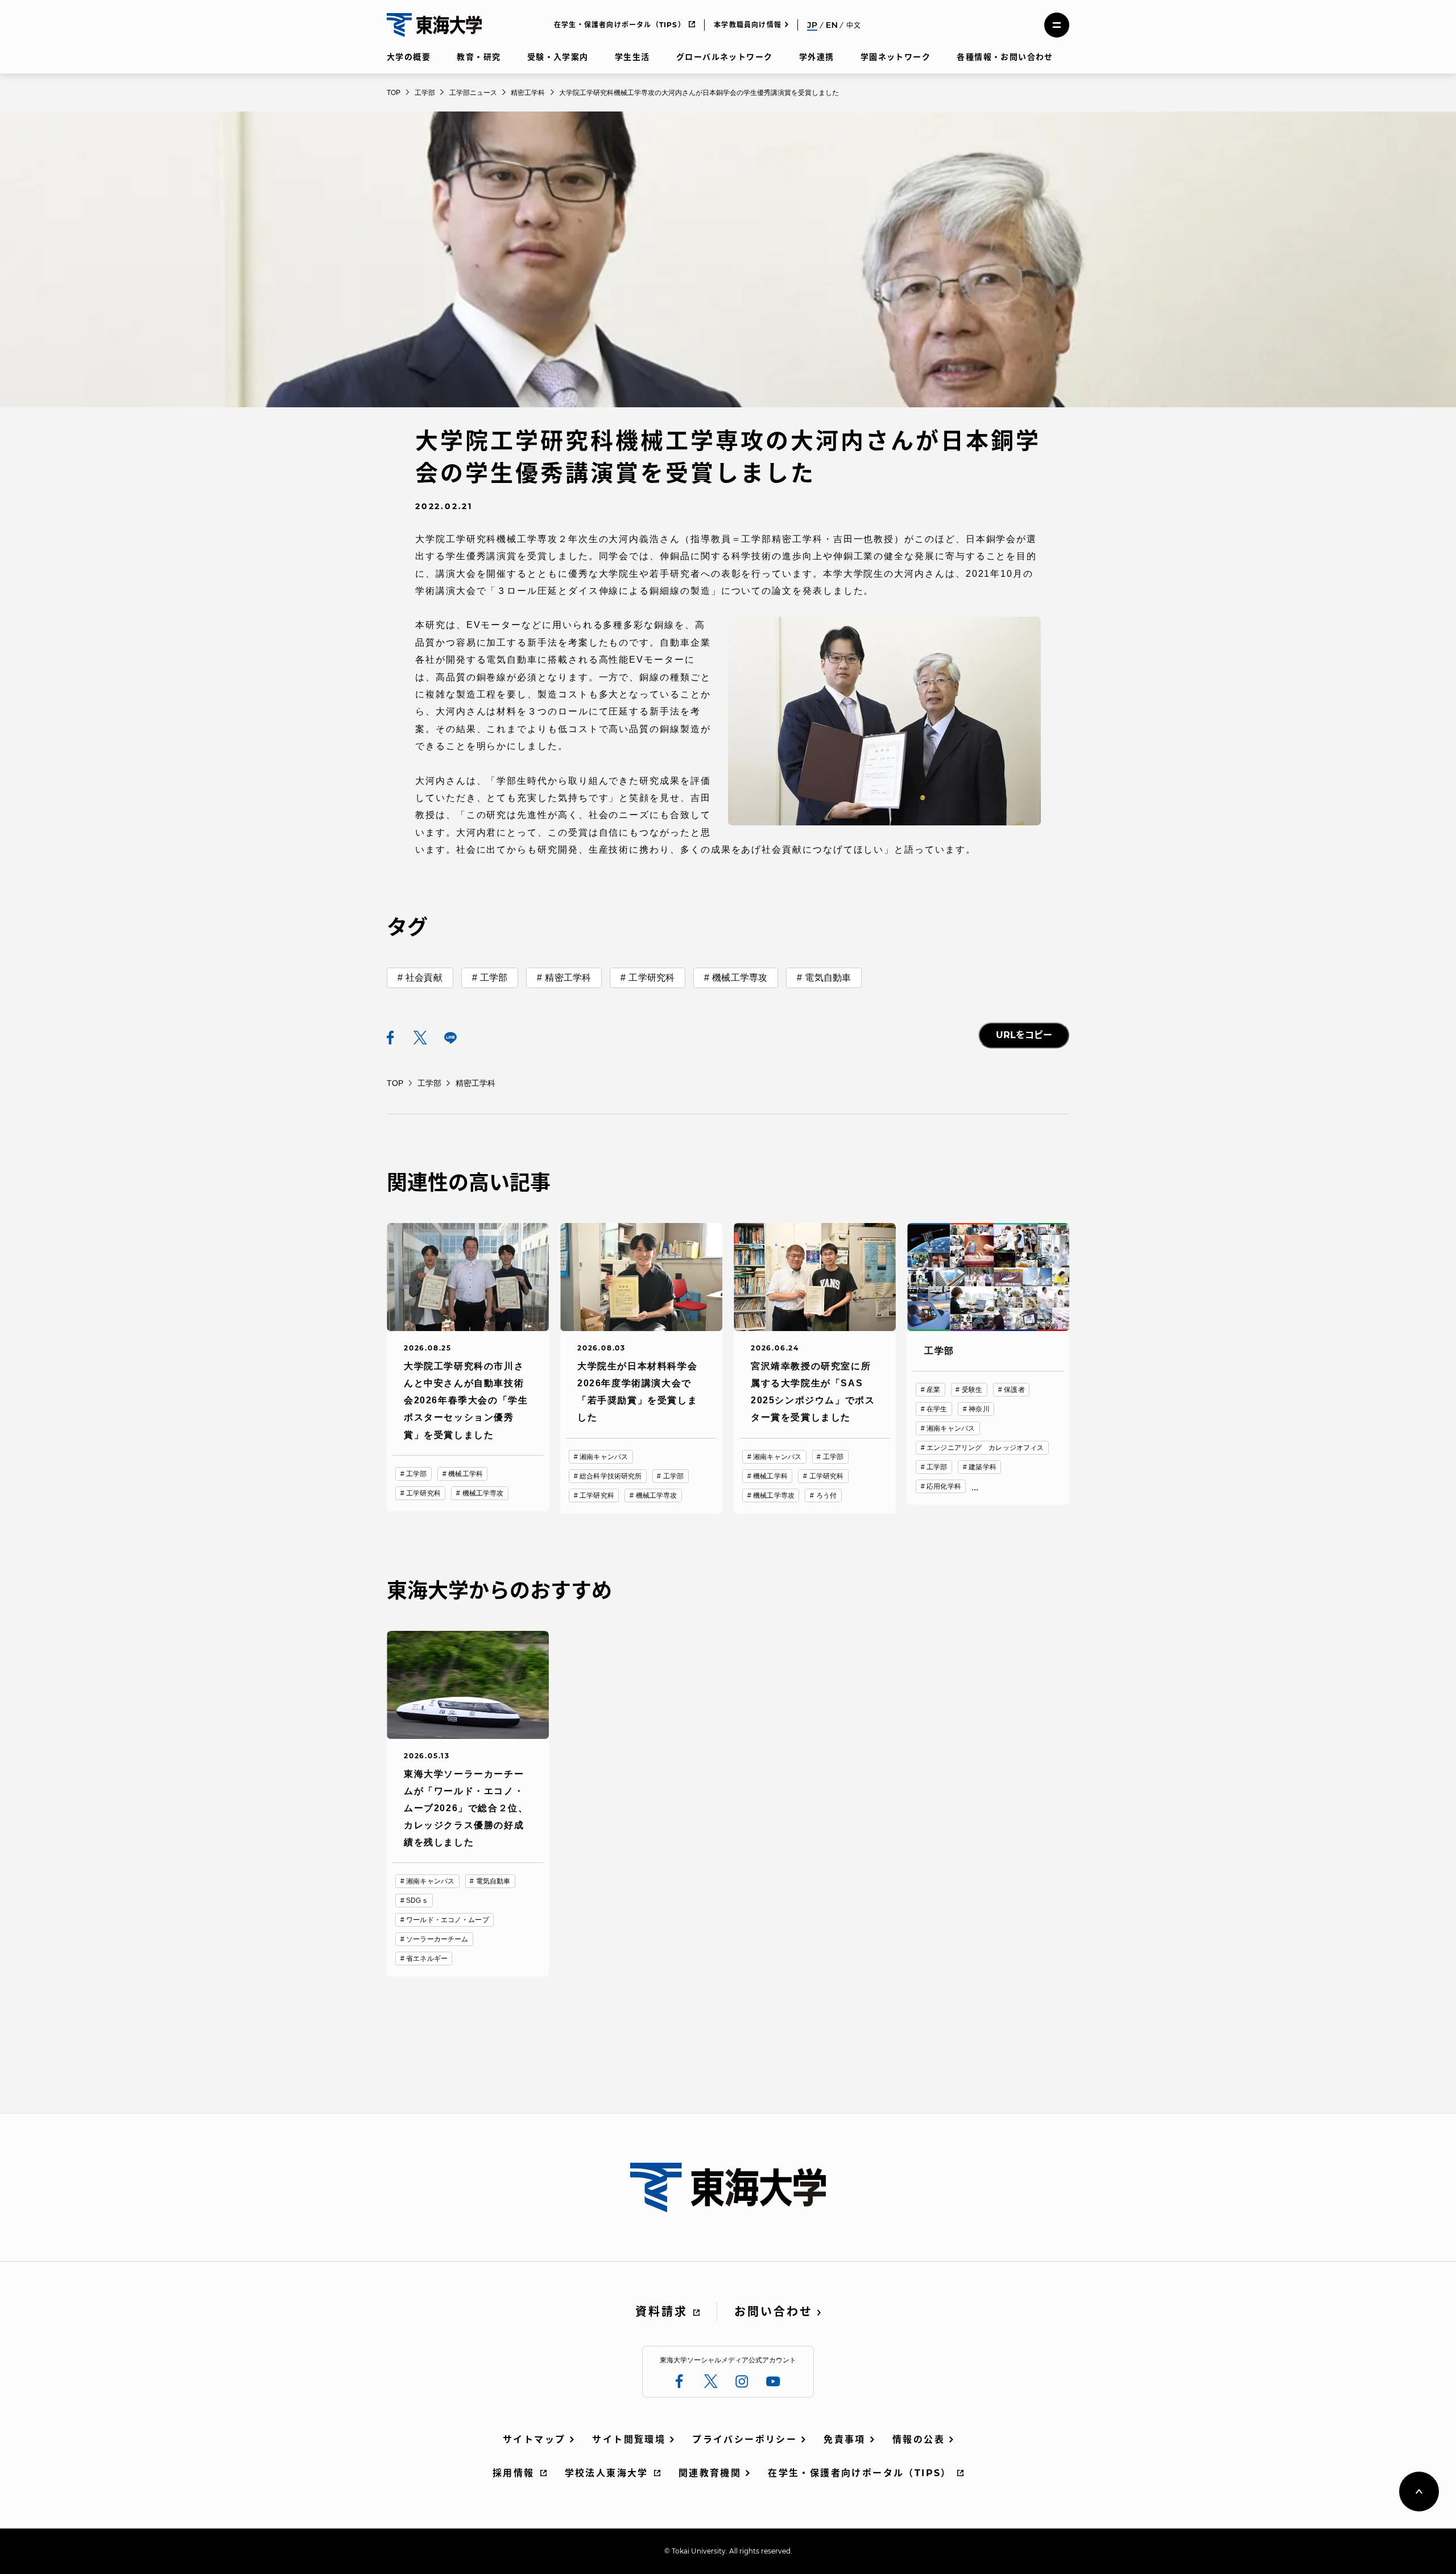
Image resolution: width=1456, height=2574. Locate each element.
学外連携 (817, 57)
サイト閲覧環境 (629, 2439)
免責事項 (845, 2439)
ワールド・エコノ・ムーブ (447, 1920)
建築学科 (982, 1467)
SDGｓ (417, 1900)
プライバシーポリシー (744, 2439)
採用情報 (514, 2473)
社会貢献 (424, 978)
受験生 (972, 1390)
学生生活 (632, 57)
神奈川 (979, 1409)
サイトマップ (534, 2439)
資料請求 (661, 2312)
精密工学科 (568, 978)
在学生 (937, 1409)
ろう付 (826, 1495)
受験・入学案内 (558, 57)
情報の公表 (919, 2439)
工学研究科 (652, 978)
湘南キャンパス (604, 1457)
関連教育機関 (710, 2473)
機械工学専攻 (740, 978)
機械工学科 (466, 1474)
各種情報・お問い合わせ (1005, 57)
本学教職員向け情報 (748, 25)
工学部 (494, 978)
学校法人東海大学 (607, 2473)
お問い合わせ (773, 2312)
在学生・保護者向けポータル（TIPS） (620, 25)
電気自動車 (828, 978)
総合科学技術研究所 (611, 1476)
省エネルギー (427, 1959)
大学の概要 (409, 57)
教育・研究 (479, 57)
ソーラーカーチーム (437, 1939)
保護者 (1014, 1390)
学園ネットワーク (895, 57)
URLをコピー (1024, 1035)
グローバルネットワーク (724, 57)
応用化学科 (944, 1486)
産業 (933, 1390)
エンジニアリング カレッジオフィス (985, 1448)
